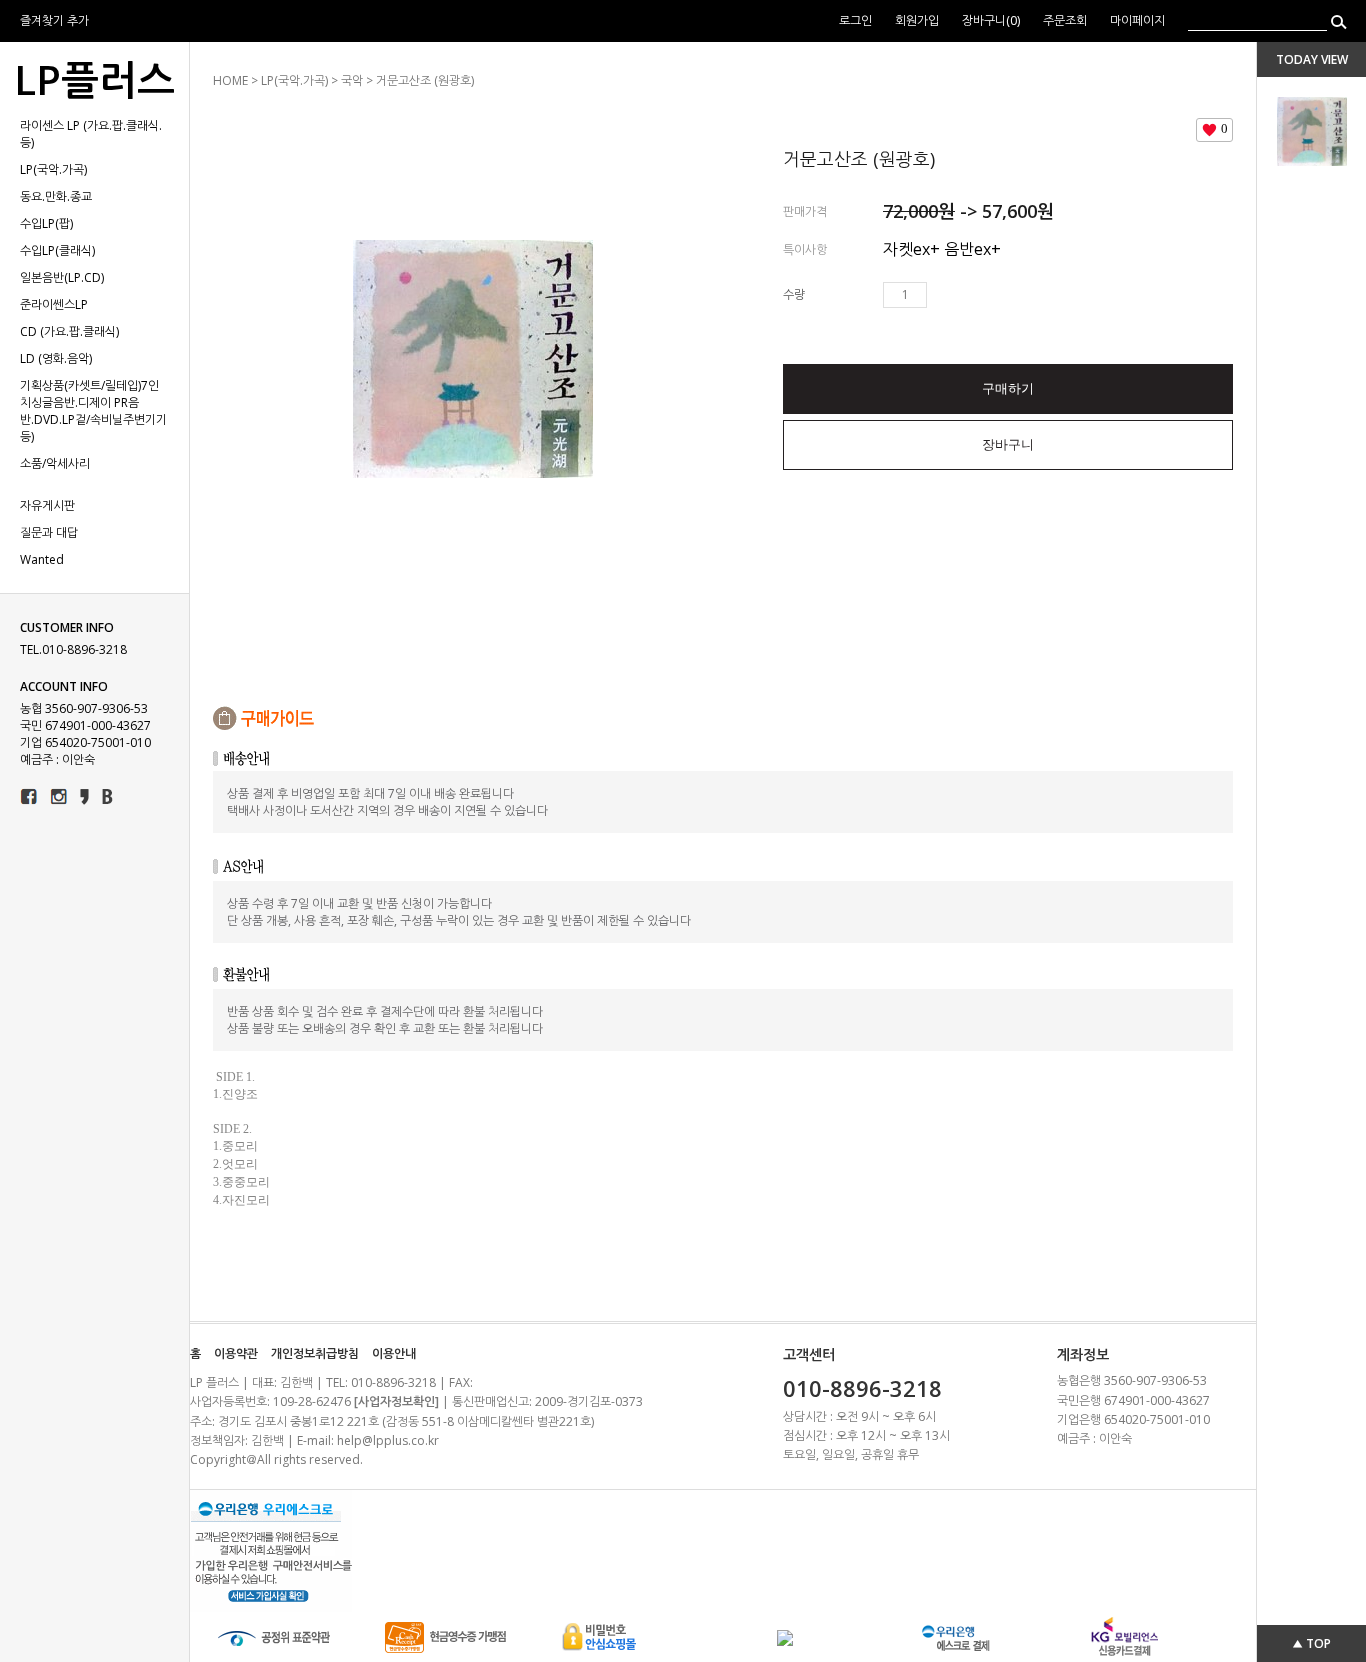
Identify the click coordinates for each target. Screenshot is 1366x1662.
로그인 (855, 20)
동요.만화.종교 (56, 196)
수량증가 (943, 295)
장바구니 (1008, 444)
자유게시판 (47, 505)
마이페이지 (1137, 20)
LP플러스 (94, 79)
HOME (230, 80)
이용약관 (236, 1353)
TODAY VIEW (1312, 59)
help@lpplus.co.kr (388, 1440)
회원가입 (918, 20)
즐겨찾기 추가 (54, 20)
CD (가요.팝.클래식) (69, 331)
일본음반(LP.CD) (62, 277)
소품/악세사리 (55, 463)
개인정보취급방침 (315, 1353)
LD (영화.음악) (56, 358)
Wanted (42, 559)
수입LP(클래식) (57, 250)
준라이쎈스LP (54, 304)
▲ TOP (1311, 1643)
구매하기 (1008, 388)
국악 (352, 80)
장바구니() (992, 20)
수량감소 (972, 295)
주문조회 (1065, 20)
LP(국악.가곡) (53, 169)
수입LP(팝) (46, 223)
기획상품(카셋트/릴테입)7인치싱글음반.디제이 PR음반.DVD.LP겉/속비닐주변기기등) (93, 411)
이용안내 (394, 1353)
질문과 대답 (49, 532)
